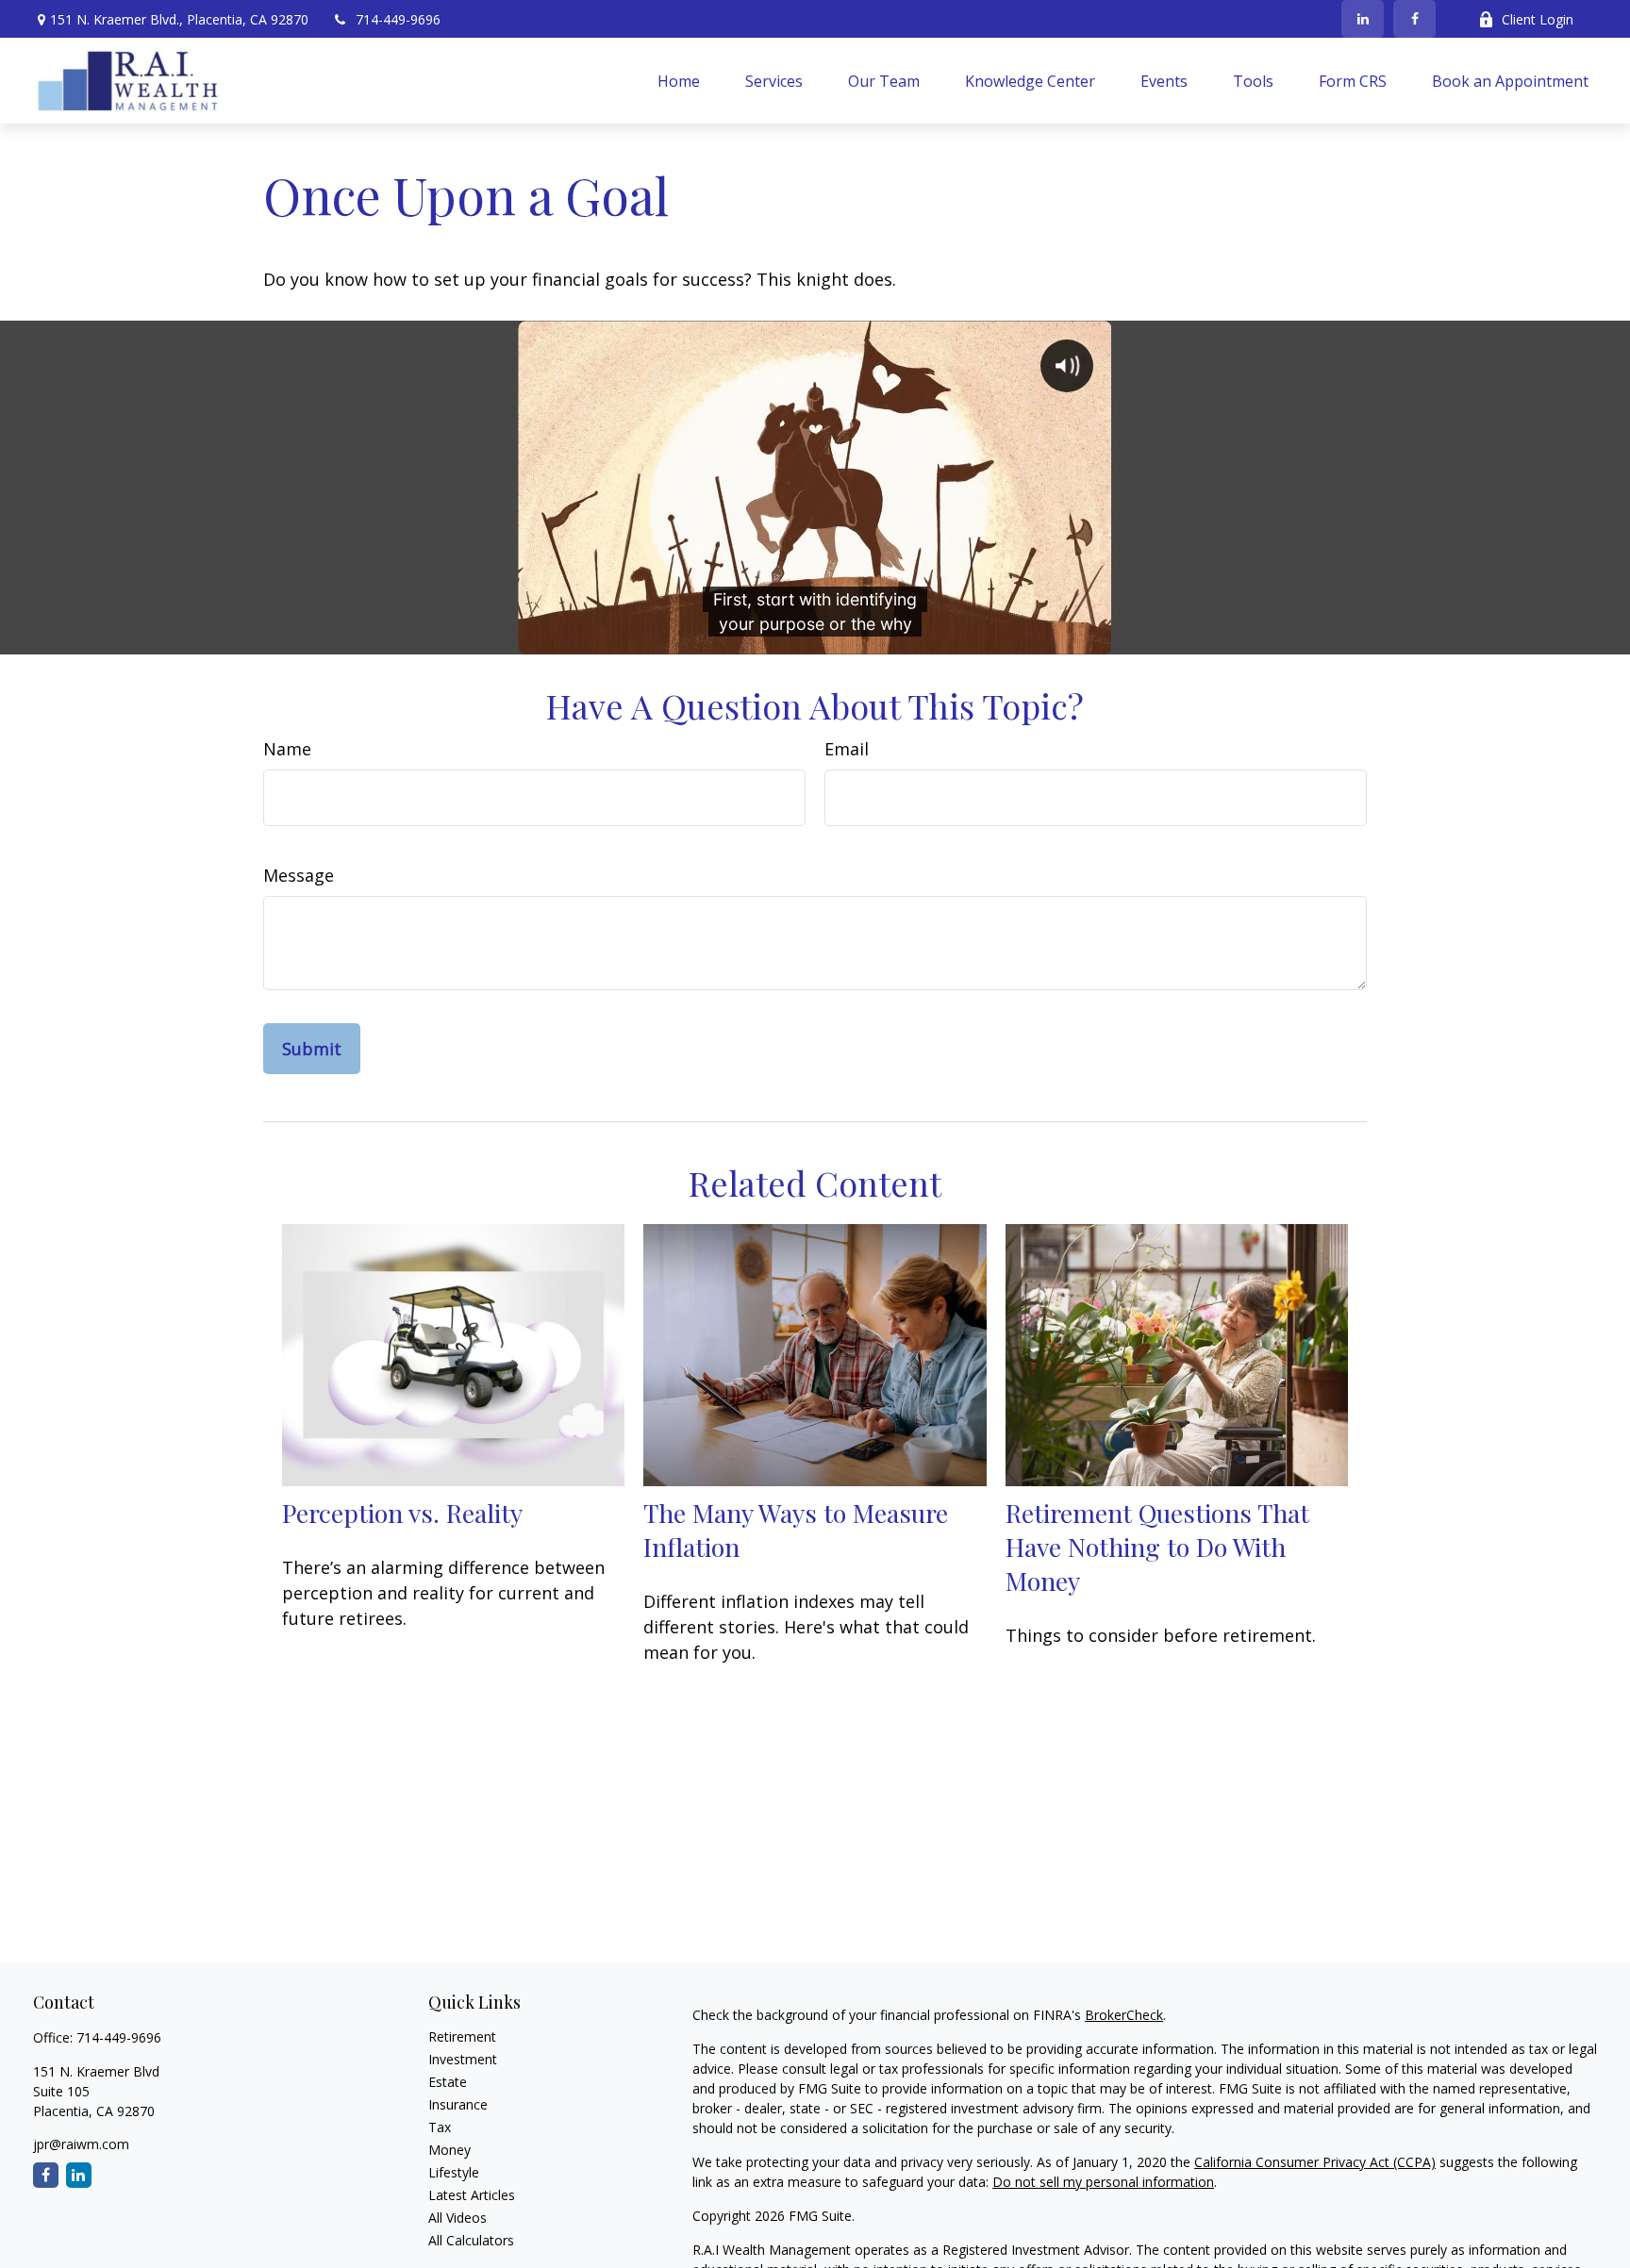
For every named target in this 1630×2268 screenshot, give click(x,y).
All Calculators (471, 2240)
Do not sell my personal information (1103, 2182)
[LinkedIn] (1363, 19)
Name (287, 749)
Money (449, 2150)
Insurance (458, 2104)
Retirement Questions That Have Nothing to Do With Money (1157, 1547)
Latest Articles (472, 2195)
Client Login (1538, 19)
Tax (440, 2127)
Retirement (462, 2036)
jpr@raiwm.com (81, 2144)
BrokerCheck (1124, 2015)
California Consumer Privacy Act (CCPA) (1315, 2162)
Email (847, 749)
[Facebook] (1414, 19)
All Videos (457, 2218)
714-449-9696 (398, 19)
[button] (679, 81)
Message (299, 875)
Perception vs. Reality (402, 1513)
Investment (463, 2059)
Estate (448, 2082)
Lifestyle (454, 2172)
